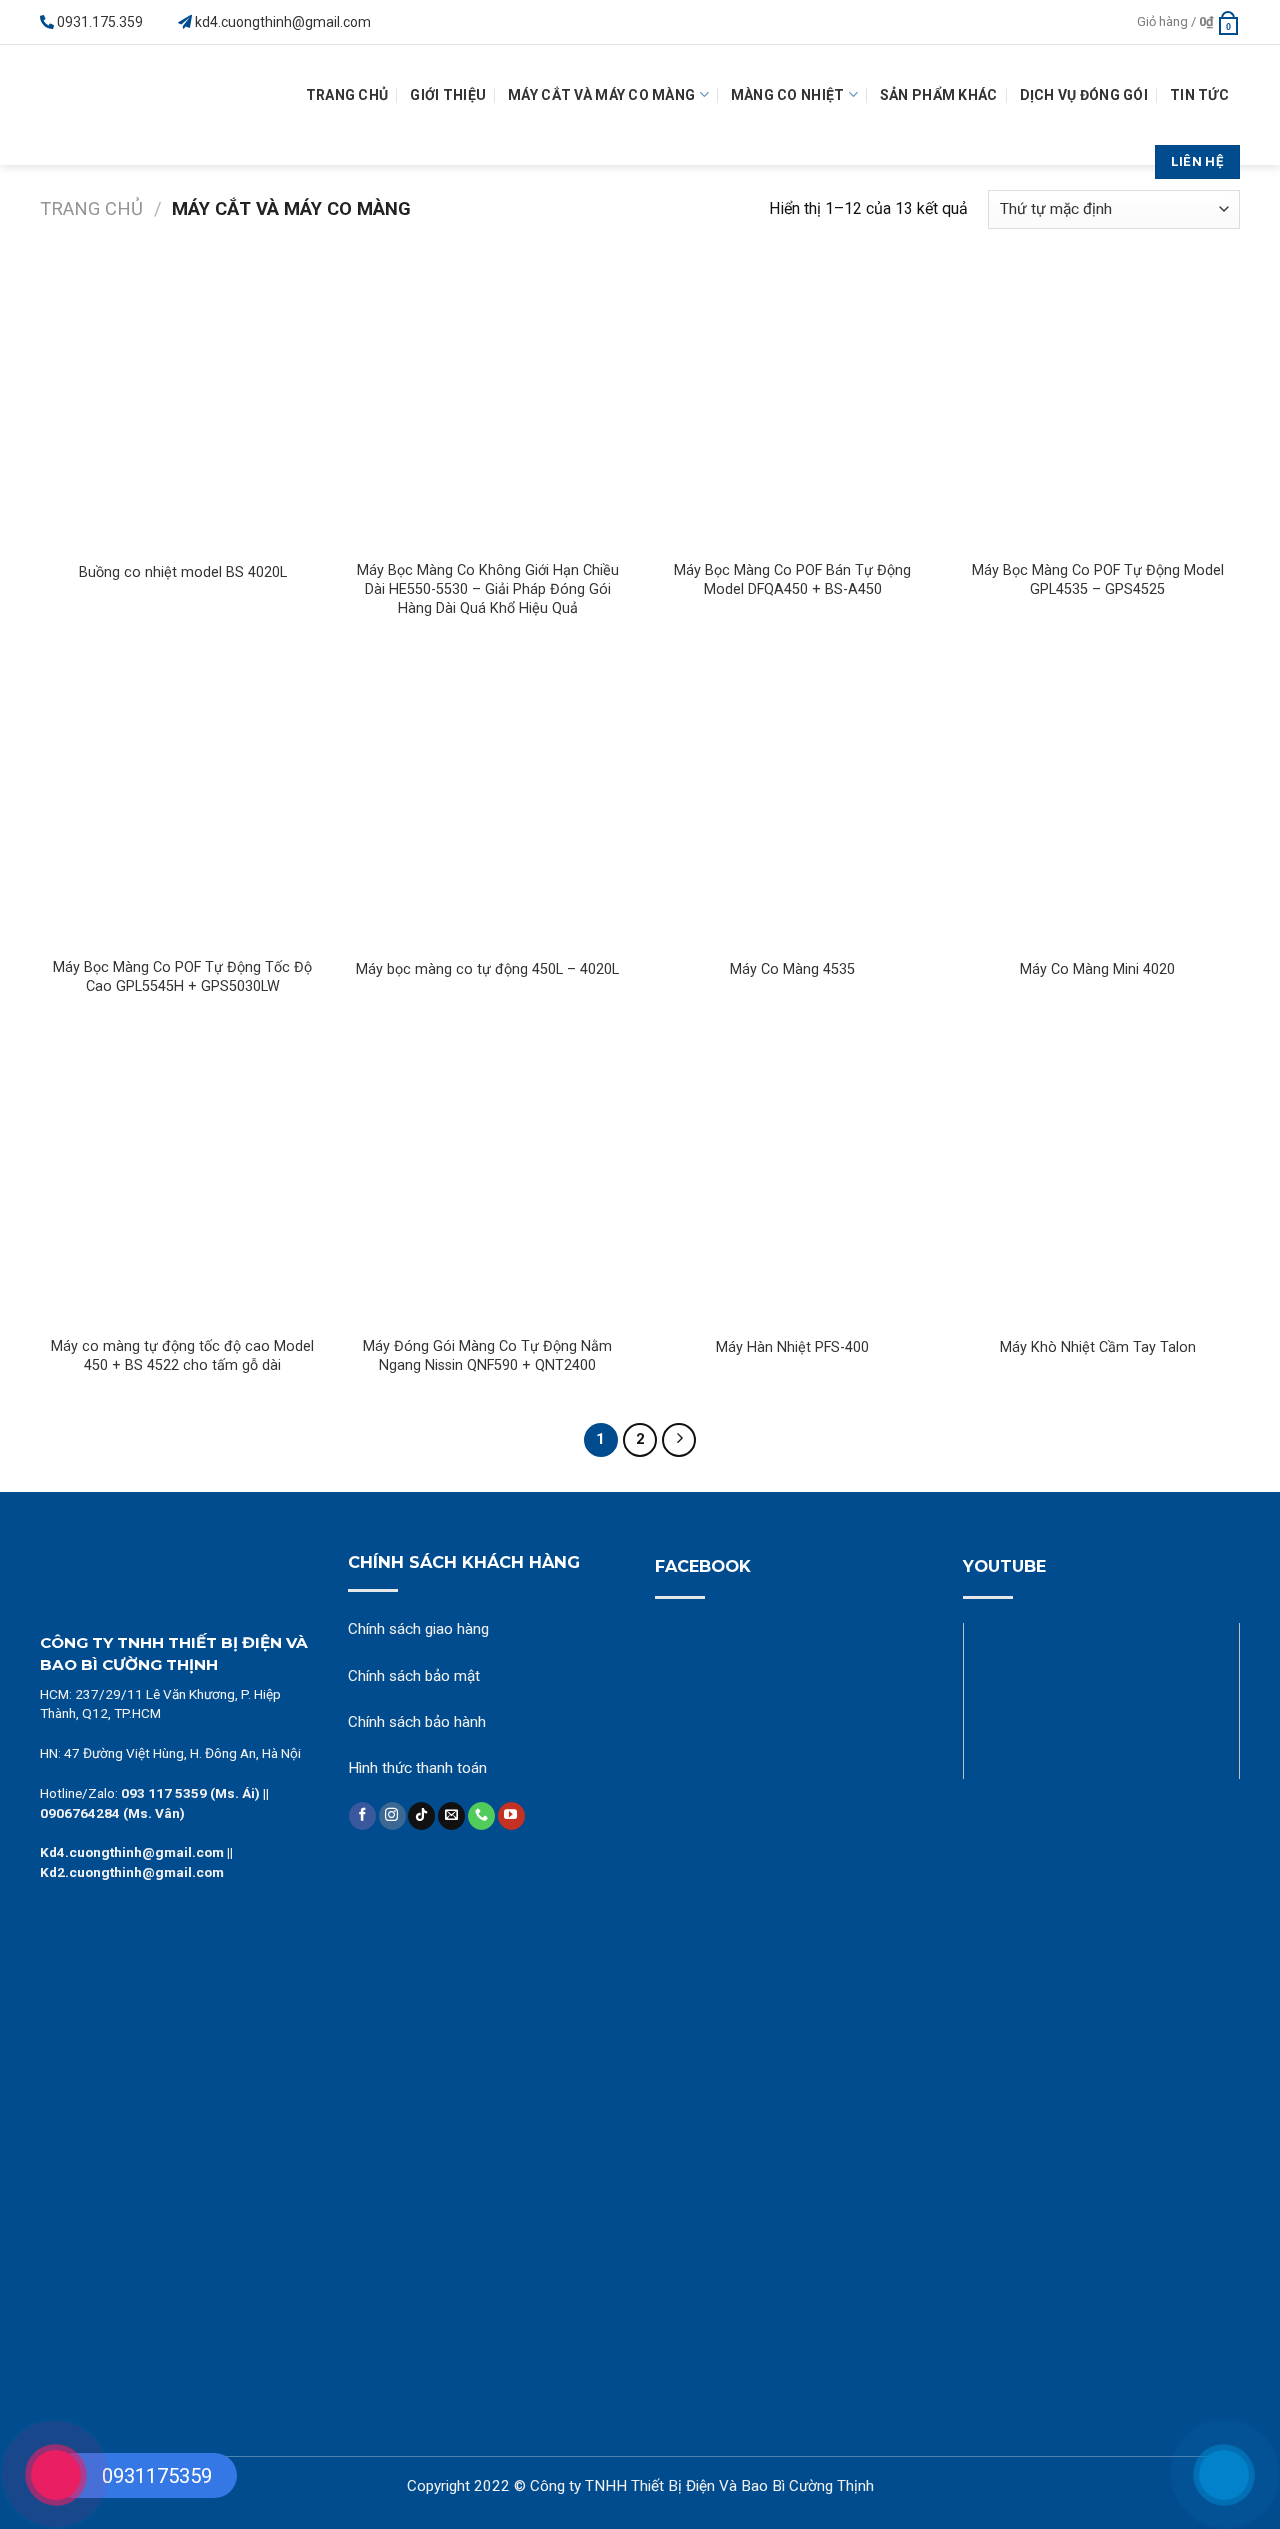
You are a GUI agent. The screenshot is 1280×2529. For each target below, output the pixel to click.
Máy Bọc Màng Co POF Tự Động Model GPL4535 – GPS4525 (1098, 580)
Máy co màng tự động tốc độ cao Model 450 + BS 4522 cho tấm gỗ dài (182, 1356)
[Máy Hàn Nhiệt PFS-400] (792, 1181)
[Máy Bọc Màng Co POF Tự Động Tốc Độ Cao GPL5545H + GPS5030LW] (182, 803)
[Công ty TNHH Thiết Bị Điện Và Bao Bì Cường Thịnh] (114, 105)
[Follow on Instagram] (392, 1816)
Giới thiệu (448, 95)
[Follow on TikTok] (421, 1816)
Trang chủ (91, 208)
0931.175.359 (100, 22)
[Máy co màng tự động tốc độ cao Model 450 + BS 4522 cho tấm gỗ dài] (182, 1181)
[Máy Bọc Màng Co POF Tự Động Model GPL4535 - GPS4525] (1097, 406)
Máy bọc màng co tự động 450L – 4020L (487, 969)
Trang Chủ (347, 95)
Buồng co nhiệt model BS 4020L (183, 572)
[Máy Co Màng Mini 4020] (1097, 803)
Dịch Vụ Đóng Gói (1084, 95)
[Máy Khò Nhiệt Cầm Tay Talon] (1097, 1181)
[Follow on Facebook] (362, 1816)
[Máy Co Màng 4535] (792, 803)
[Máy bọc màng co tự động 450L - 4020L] (487, 803)
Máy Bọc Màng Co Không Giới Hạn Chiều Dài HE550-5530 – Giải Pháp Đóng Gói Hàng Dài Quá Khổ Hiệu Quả (488, 589)
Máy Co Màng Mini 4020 (1097, 969)
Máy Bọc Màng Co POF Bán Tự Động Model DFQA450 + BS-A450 (792, 580)
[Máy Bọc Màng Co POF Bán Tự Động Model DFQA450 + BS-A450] (792, 406)
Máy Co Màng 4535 (792, 969)
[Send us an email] (451, 1816)
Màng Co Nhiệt (788, 95)
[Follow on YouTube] (511, 1816)
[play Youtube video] (1102, 1701)
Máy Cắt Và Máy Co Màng (601, 95)
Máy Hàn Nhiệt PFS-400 (792, 1347)
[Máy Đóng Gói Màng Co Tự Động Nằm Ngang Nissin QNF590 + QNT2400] (487, 1181)
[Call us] (481, 1816)
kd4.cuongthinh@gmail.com (283, 22)
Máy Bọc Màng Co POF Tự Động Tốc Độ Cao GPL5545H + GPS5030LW (182, 977)
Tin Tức (1199, 95)
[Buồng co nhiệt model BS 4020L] (182, 406)
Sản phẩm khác (939, 95)
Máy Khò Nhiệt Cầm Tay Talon (1098, 1347)
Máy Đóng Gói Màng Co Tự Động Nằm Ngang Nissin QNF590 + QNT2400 (487, 1356)
